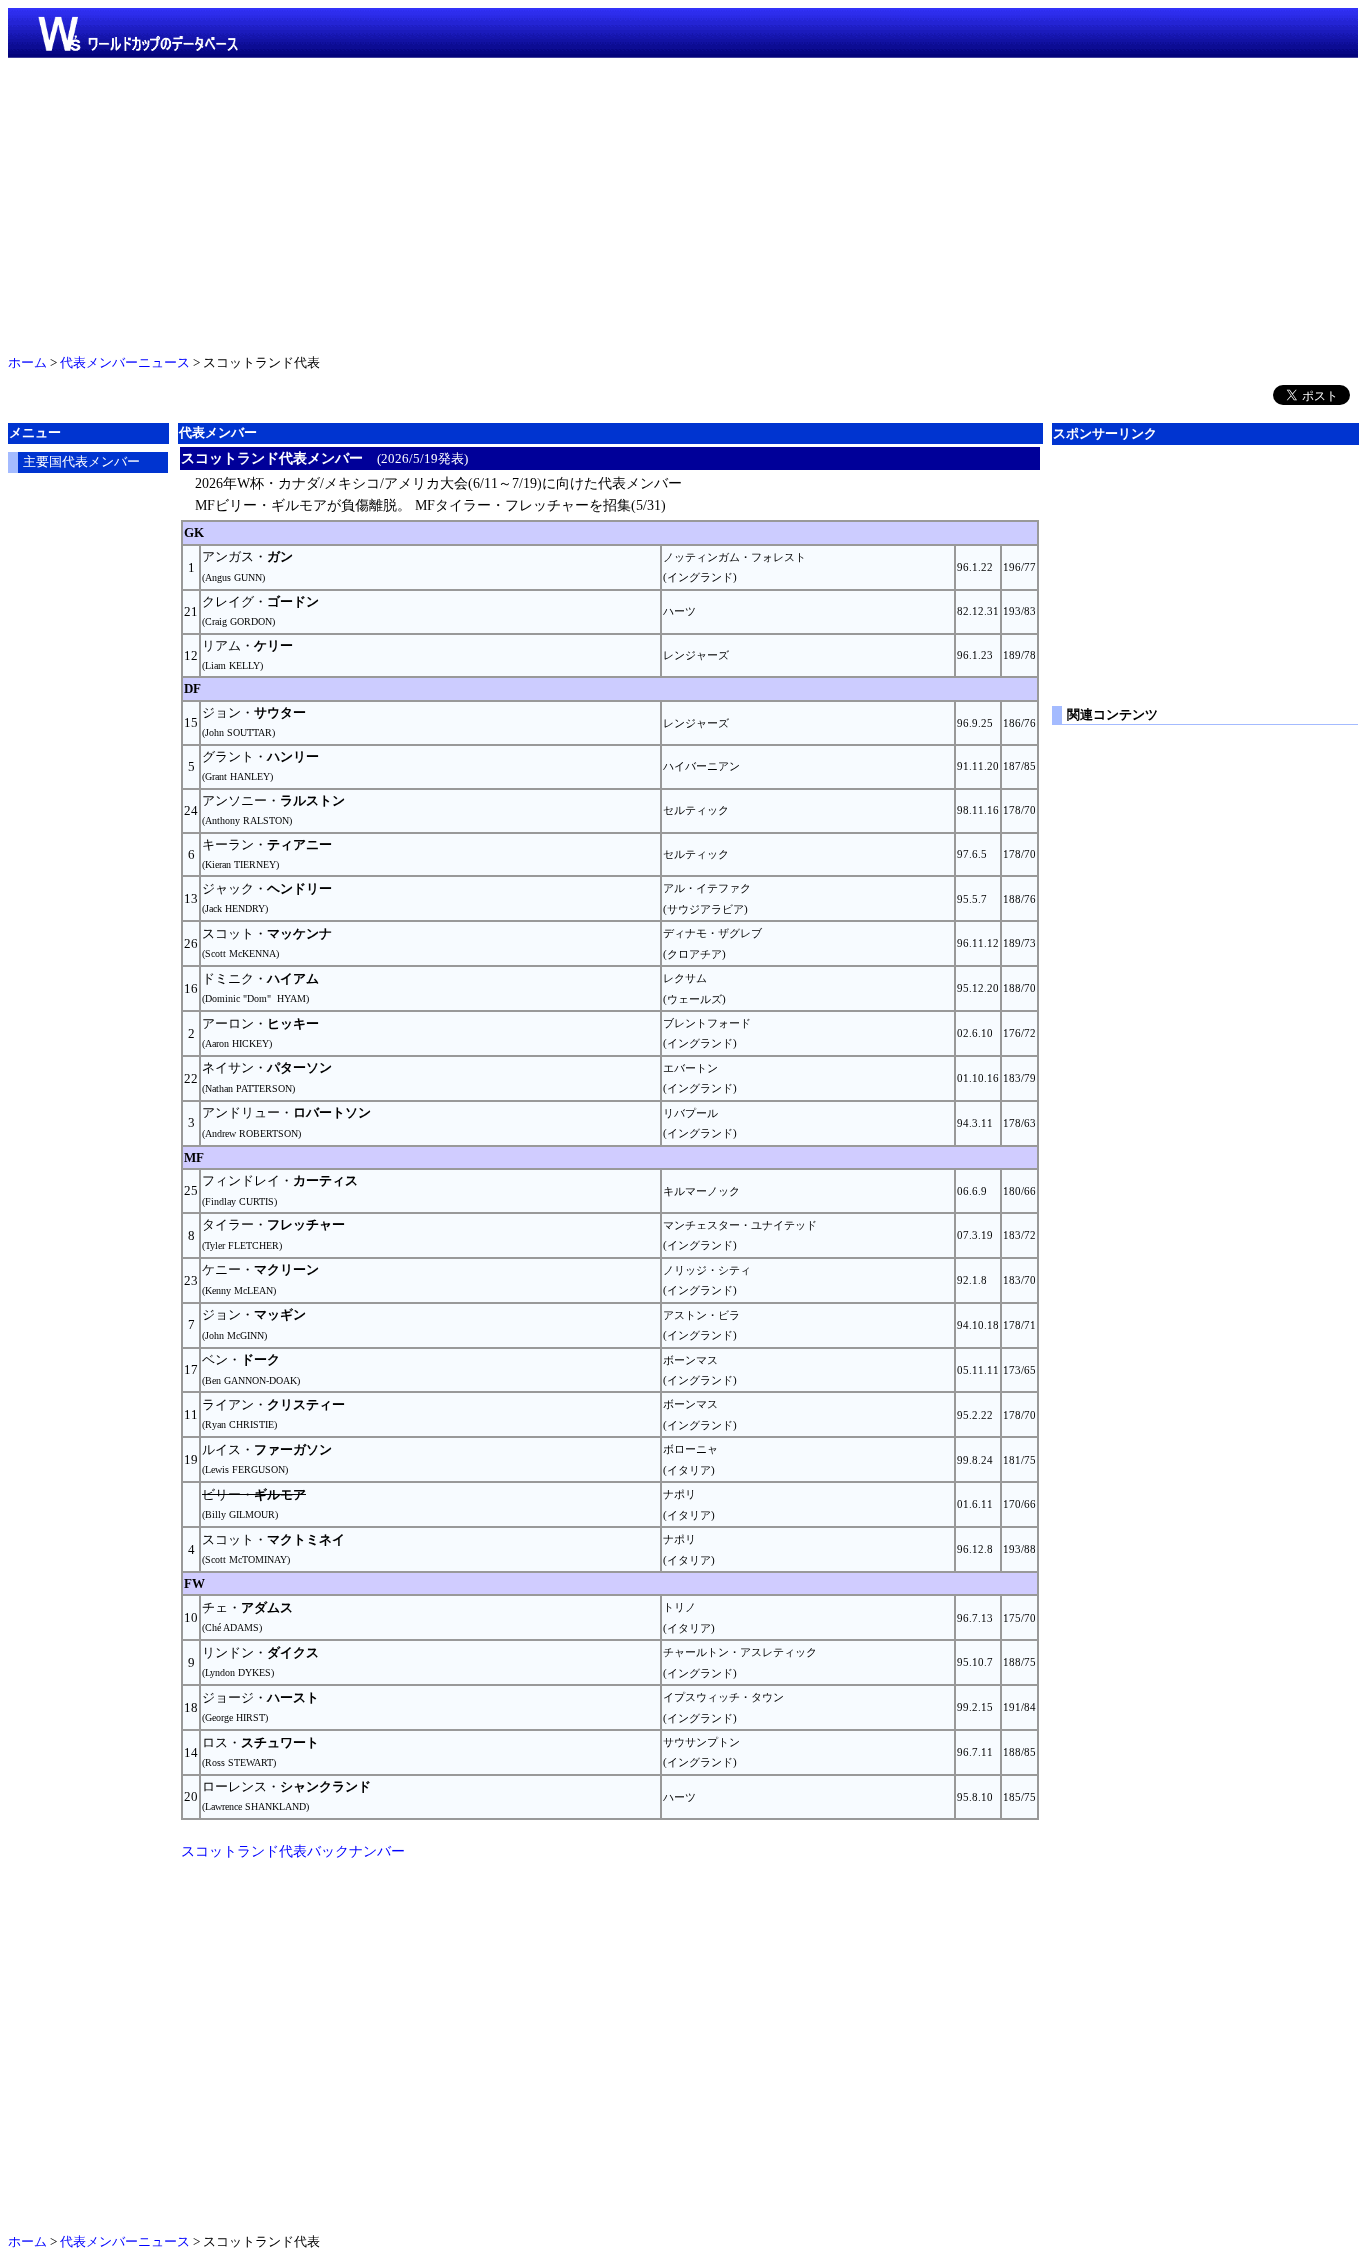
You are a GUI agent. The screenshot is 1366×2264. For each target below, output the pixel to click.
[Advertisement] (683, 202)
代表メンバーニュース (125, 363)
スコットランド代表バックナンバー (293, 1851)
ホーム (27, 363)
